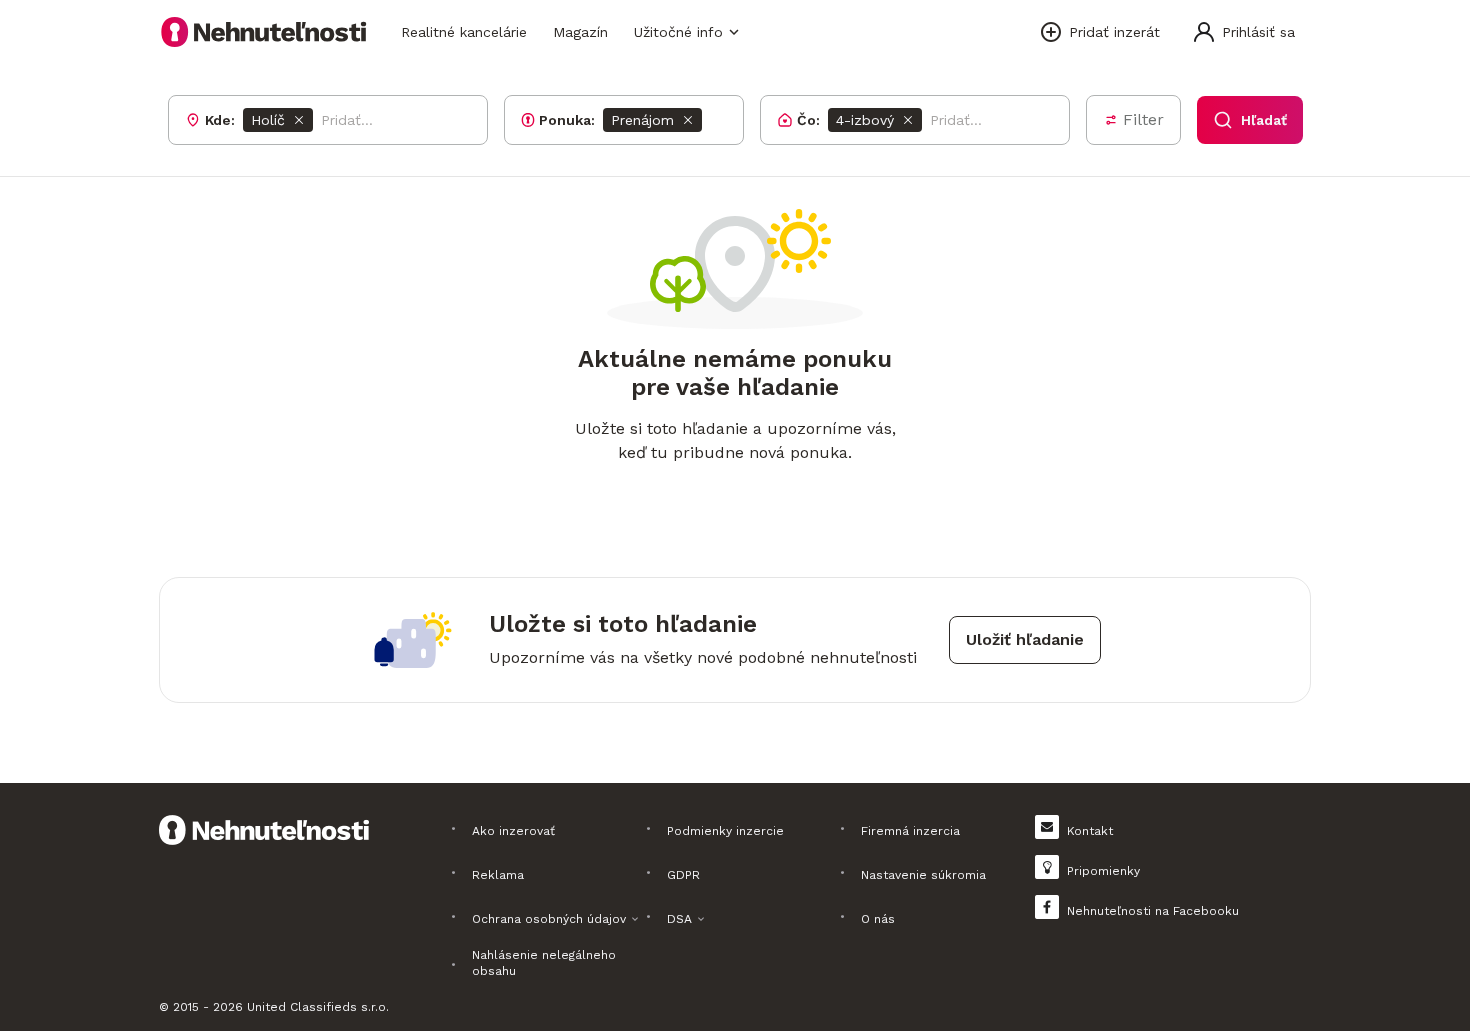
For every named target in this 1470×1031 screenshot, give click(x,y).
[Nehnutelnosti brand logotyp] (264, 32)
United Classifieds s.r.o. (318, 1007)
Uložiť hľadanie (1025, 639)
